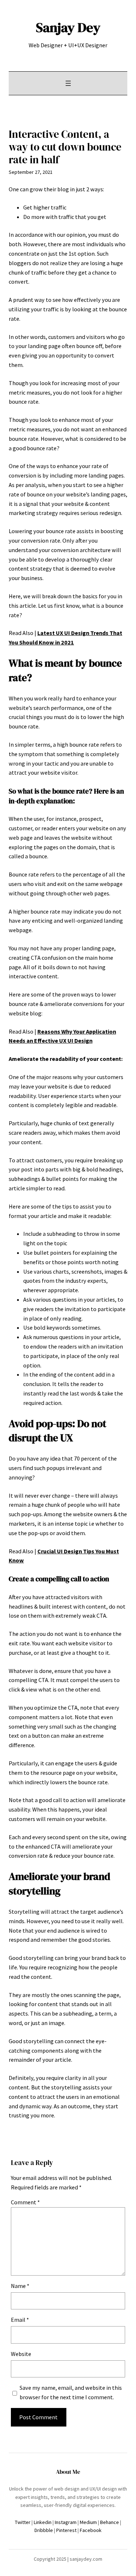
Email (20, 2320)
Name (20, 2286)
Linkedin (43, 2522)
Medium (88, 2522)
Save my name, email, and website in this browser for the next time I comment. (71, 2392)
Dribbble (44, 2530)
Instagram (66, 2522)
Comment (25, 2202)
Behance (110, 2522)
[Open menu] (68, 83)
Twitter (23, 2522)
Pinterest (66, 2530)
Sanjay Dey (68, 27)
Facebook (91, 2530)
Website (21, 2354)
